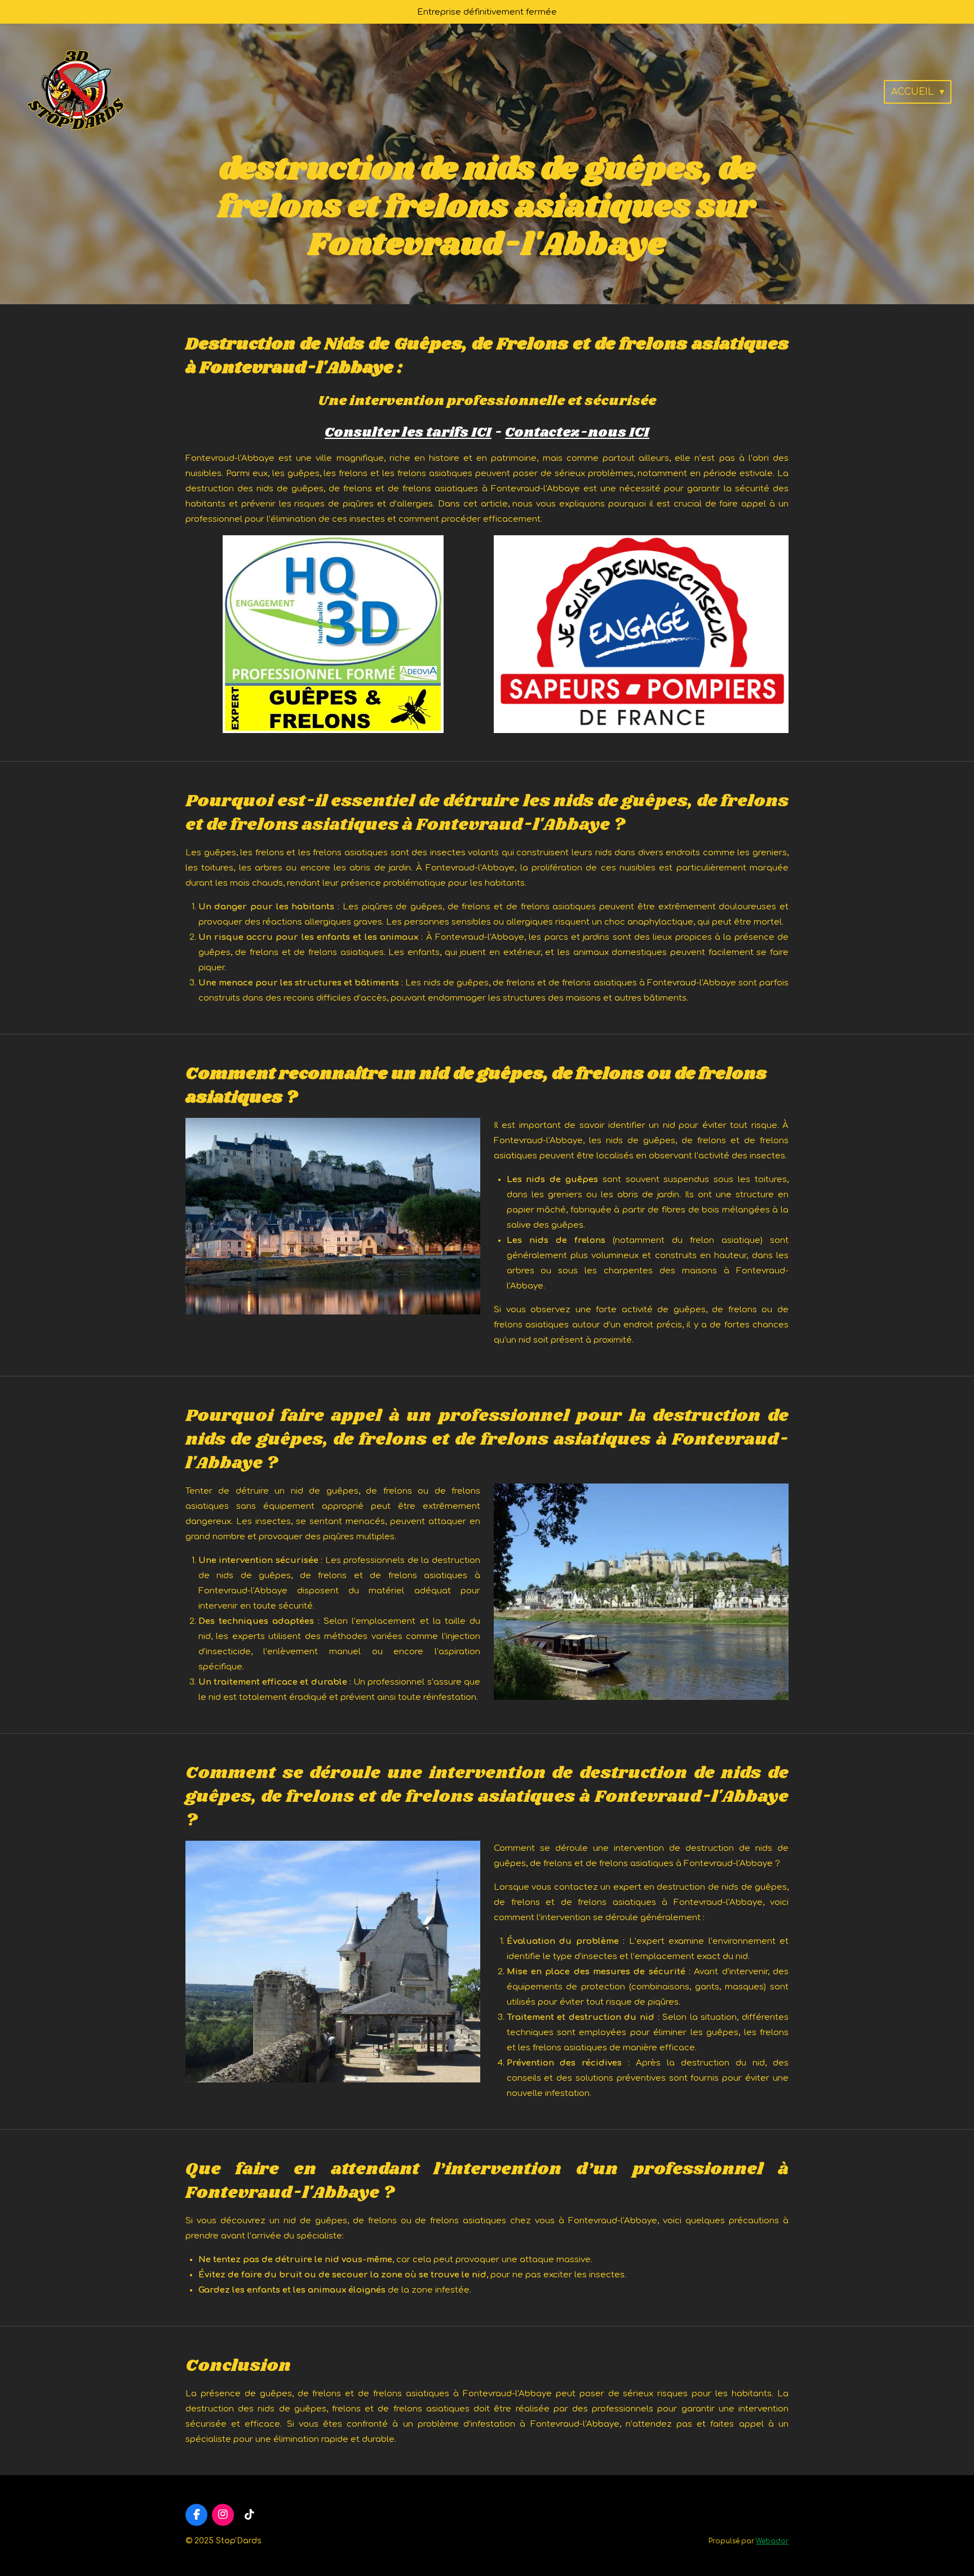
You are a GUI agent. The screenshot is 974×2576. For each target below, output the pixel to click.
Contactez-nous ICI (577, 433)
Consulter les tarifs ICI (408, 433)
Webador (772, 2541)
